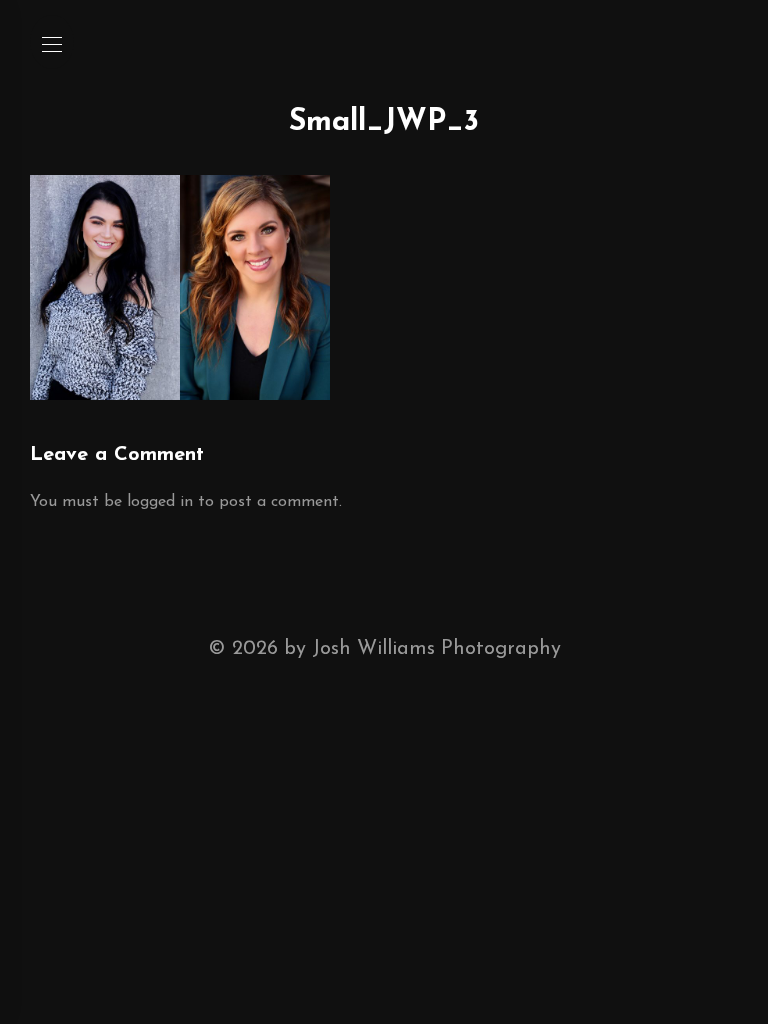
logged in (160, 502)
